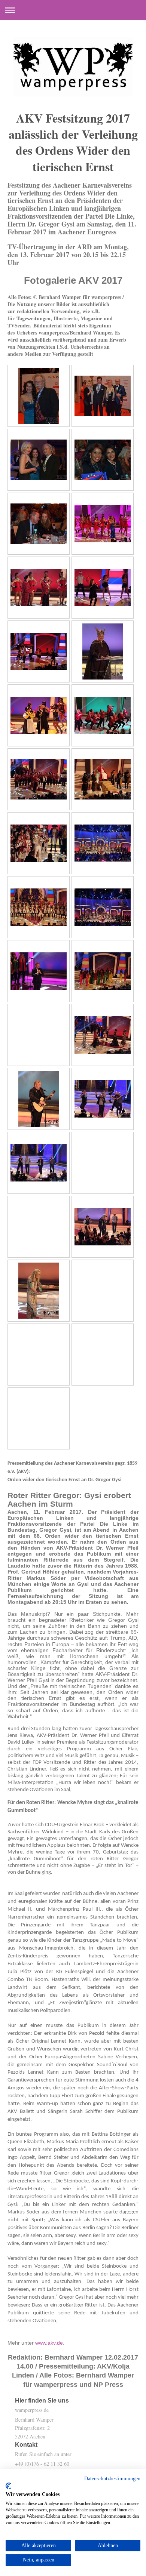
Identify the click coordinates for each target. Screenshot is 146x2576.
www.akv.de (49, 2343)
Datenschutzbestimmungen (112, 2479)
